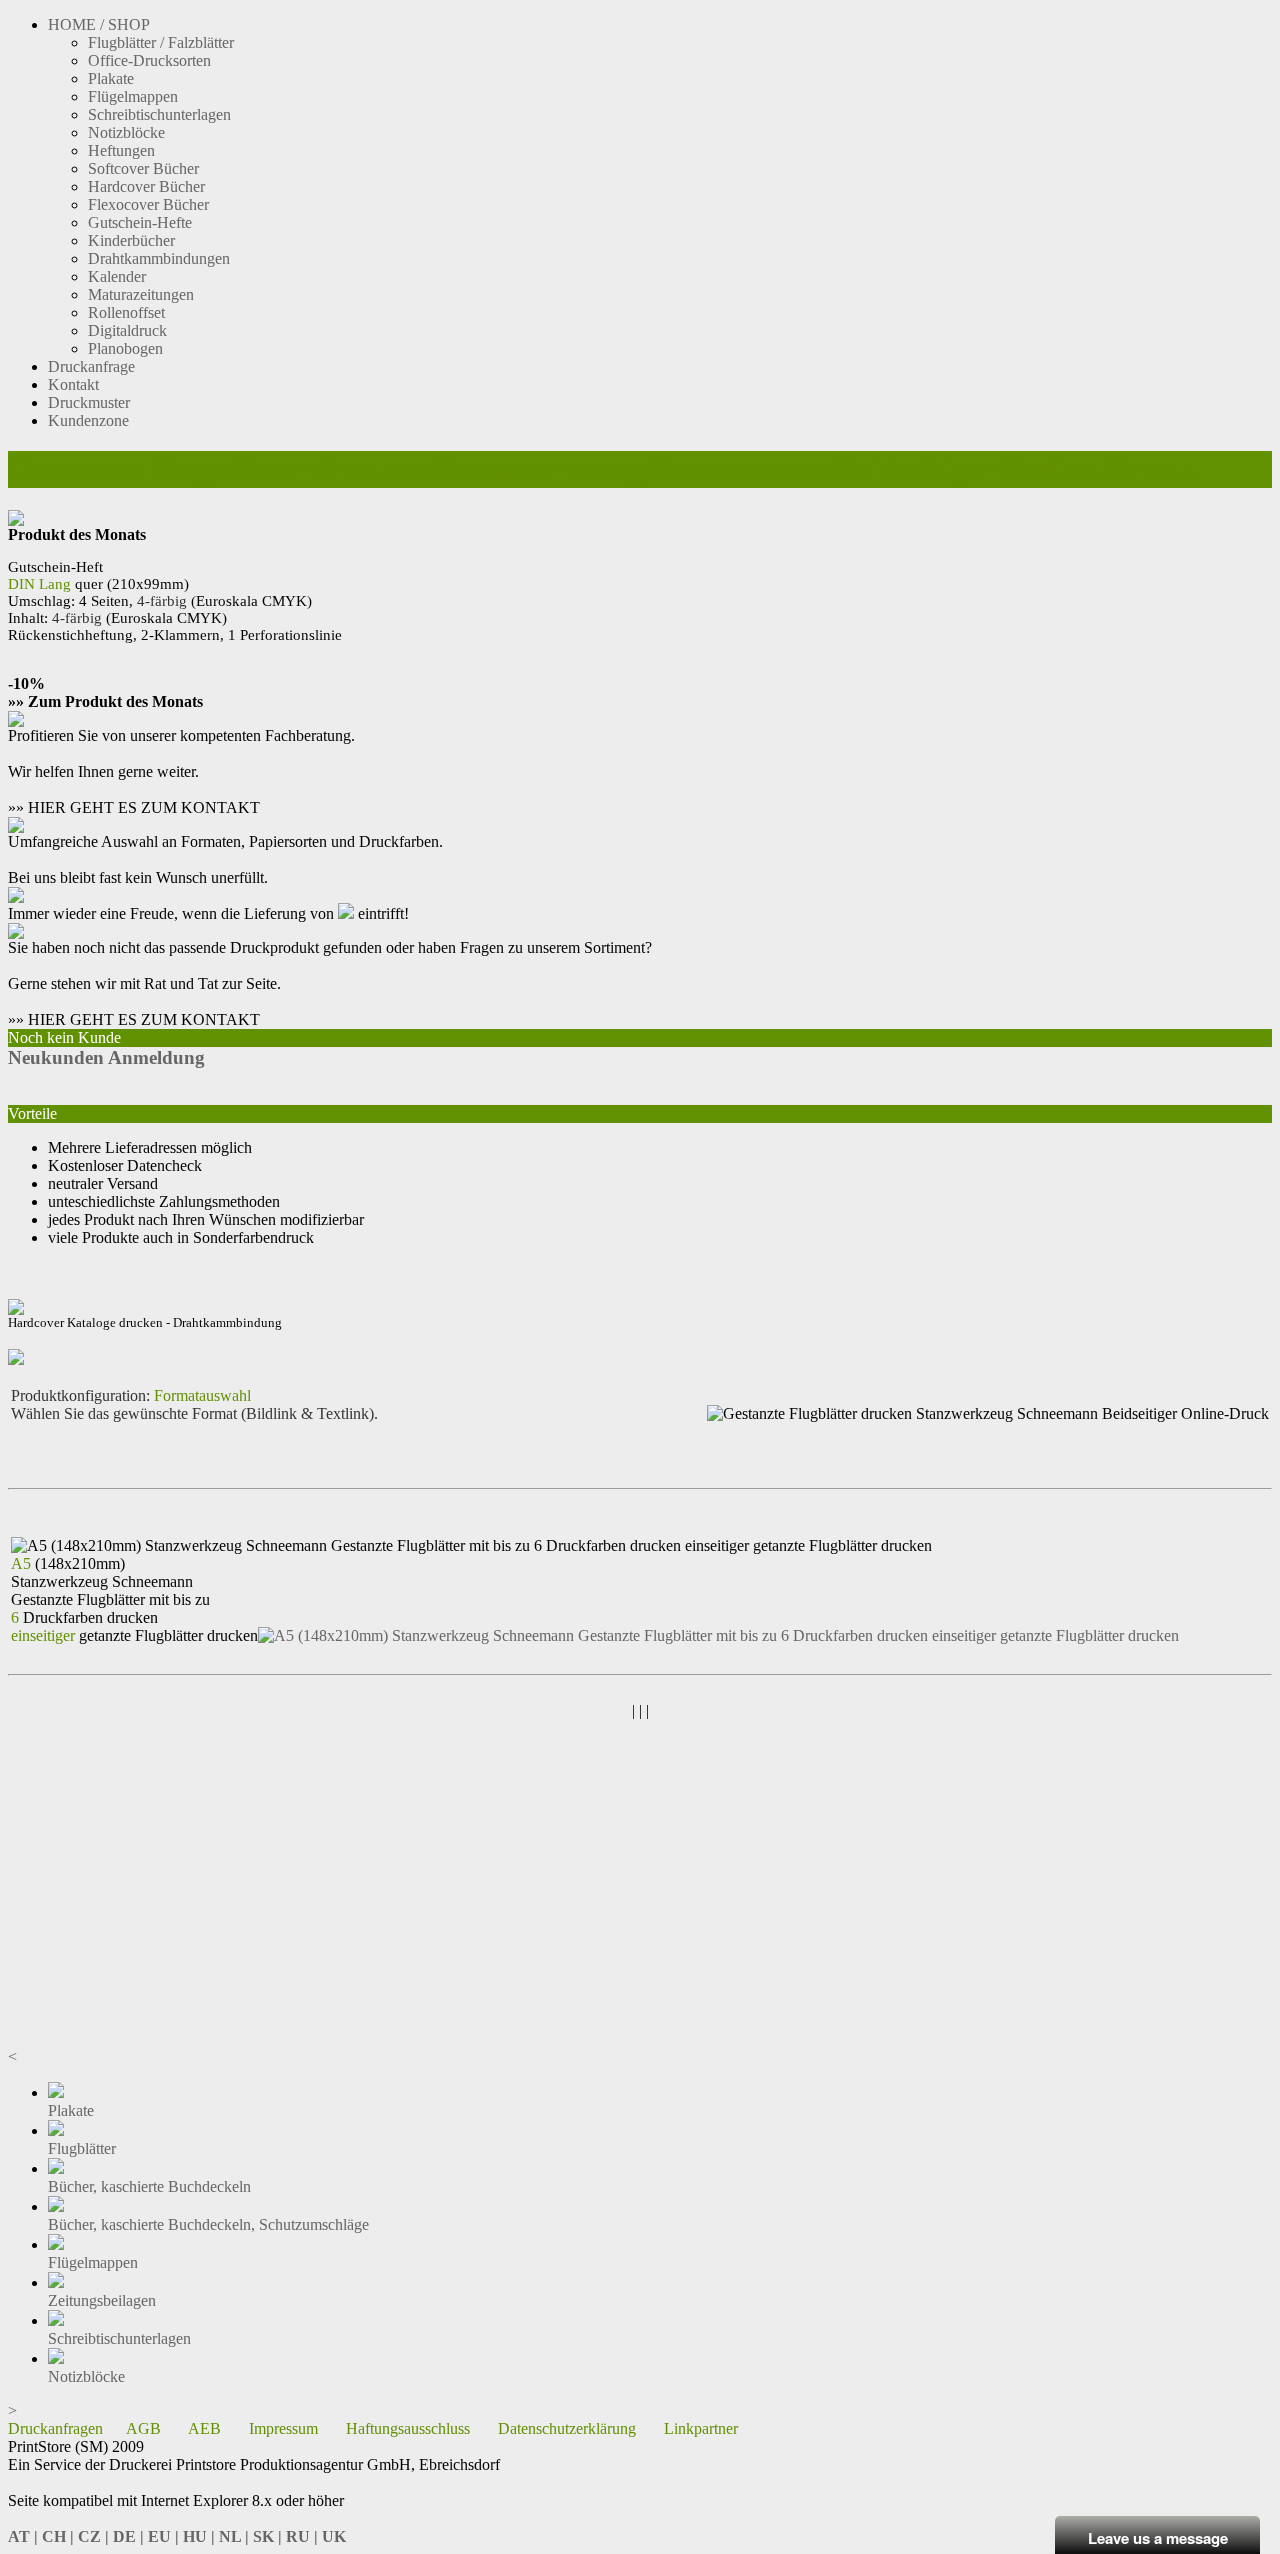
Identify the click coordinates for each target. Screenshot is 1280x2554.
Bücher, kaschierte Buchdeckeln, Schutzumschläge (208, 2224)
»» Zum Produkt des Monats (105, 701)
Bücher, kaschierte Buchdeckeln (149, 2186)
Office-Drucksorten (149, 60)
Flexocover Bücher (148, 204)
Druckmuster (89, 402)
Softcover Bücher (143, 168)
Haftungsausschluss (408, 2428)
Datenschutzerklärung (567, 2428)
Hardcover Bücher (146, 186)
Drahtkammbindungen (159, 258)
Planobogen (125, 348)
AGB (143, 2428)
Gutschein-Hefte (140, 222)
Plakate (111, 78)
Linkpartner (701, 2428)
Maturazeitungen (141, 294)
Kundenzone (88, 420)
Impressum (283, 2428)
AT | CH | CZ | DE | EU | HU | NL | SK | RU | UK (177, 2536)
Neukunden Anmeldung (106, 1057)
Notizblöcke (126, 132)
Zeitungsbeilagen (102, 2300)
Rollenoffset (126, 312)
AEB (204, 2428)
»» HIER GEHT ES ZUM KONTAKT (134, 807)
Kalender (117, 276)
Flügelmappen (133, 96)
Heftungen (121, 150)
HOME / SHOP (99, 24)
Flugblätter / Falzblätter (161, 42)
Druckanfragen (55, 2428)
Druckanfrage (91, 366)
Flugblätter (82, 2148)
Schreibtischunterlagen (159, 114)
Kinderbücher (131, 240)
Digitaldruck (127, 330)
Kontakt (73, 384)
